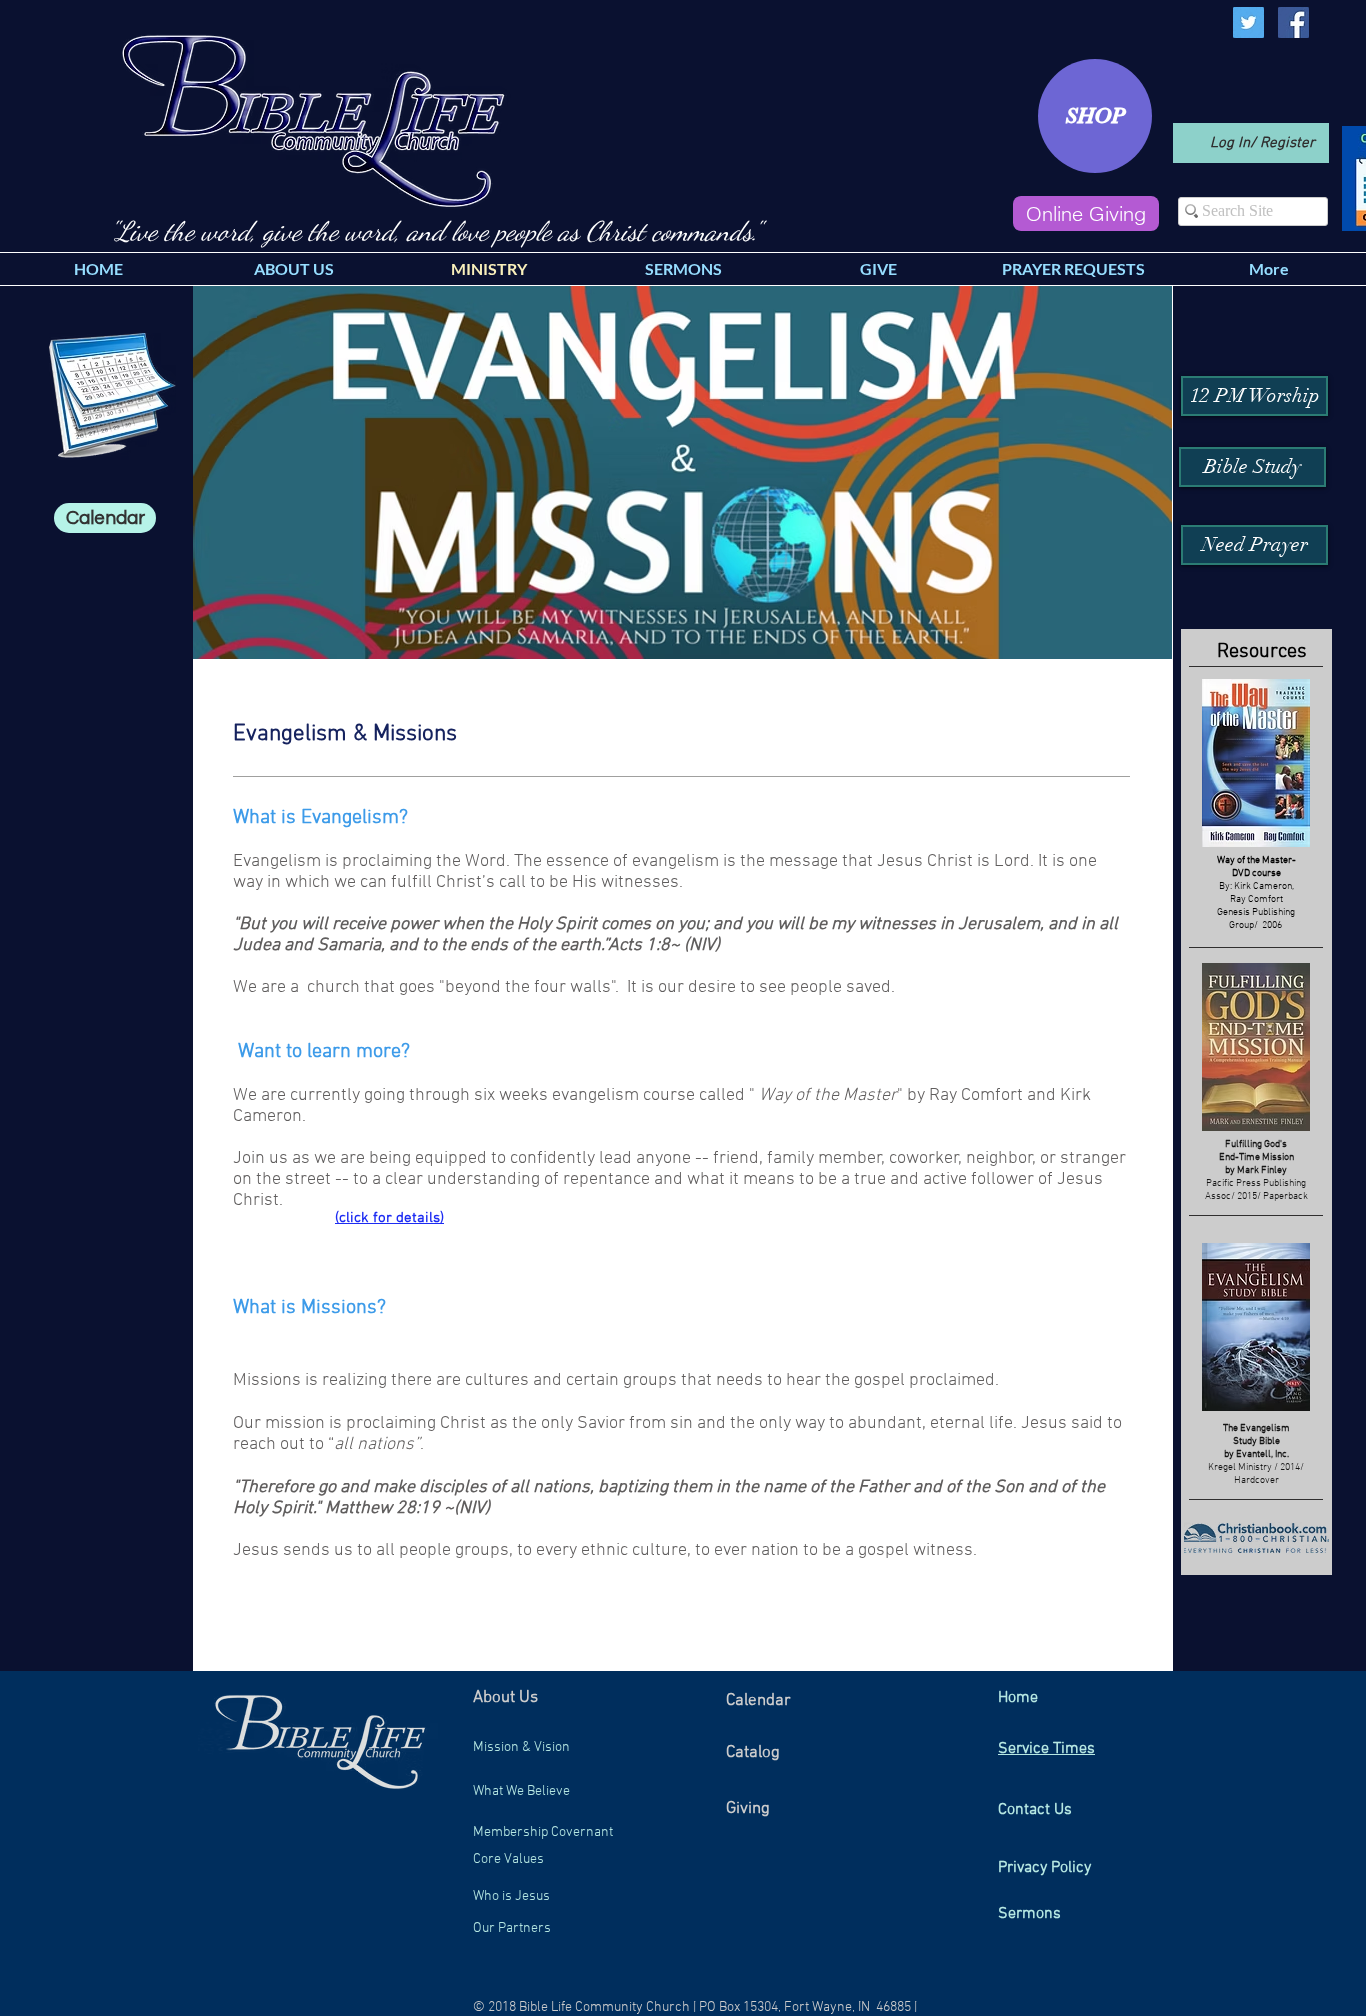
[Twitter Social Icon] (1248, 22)
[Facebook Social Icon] (1293, 22)
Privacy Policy (1044, 1868)
